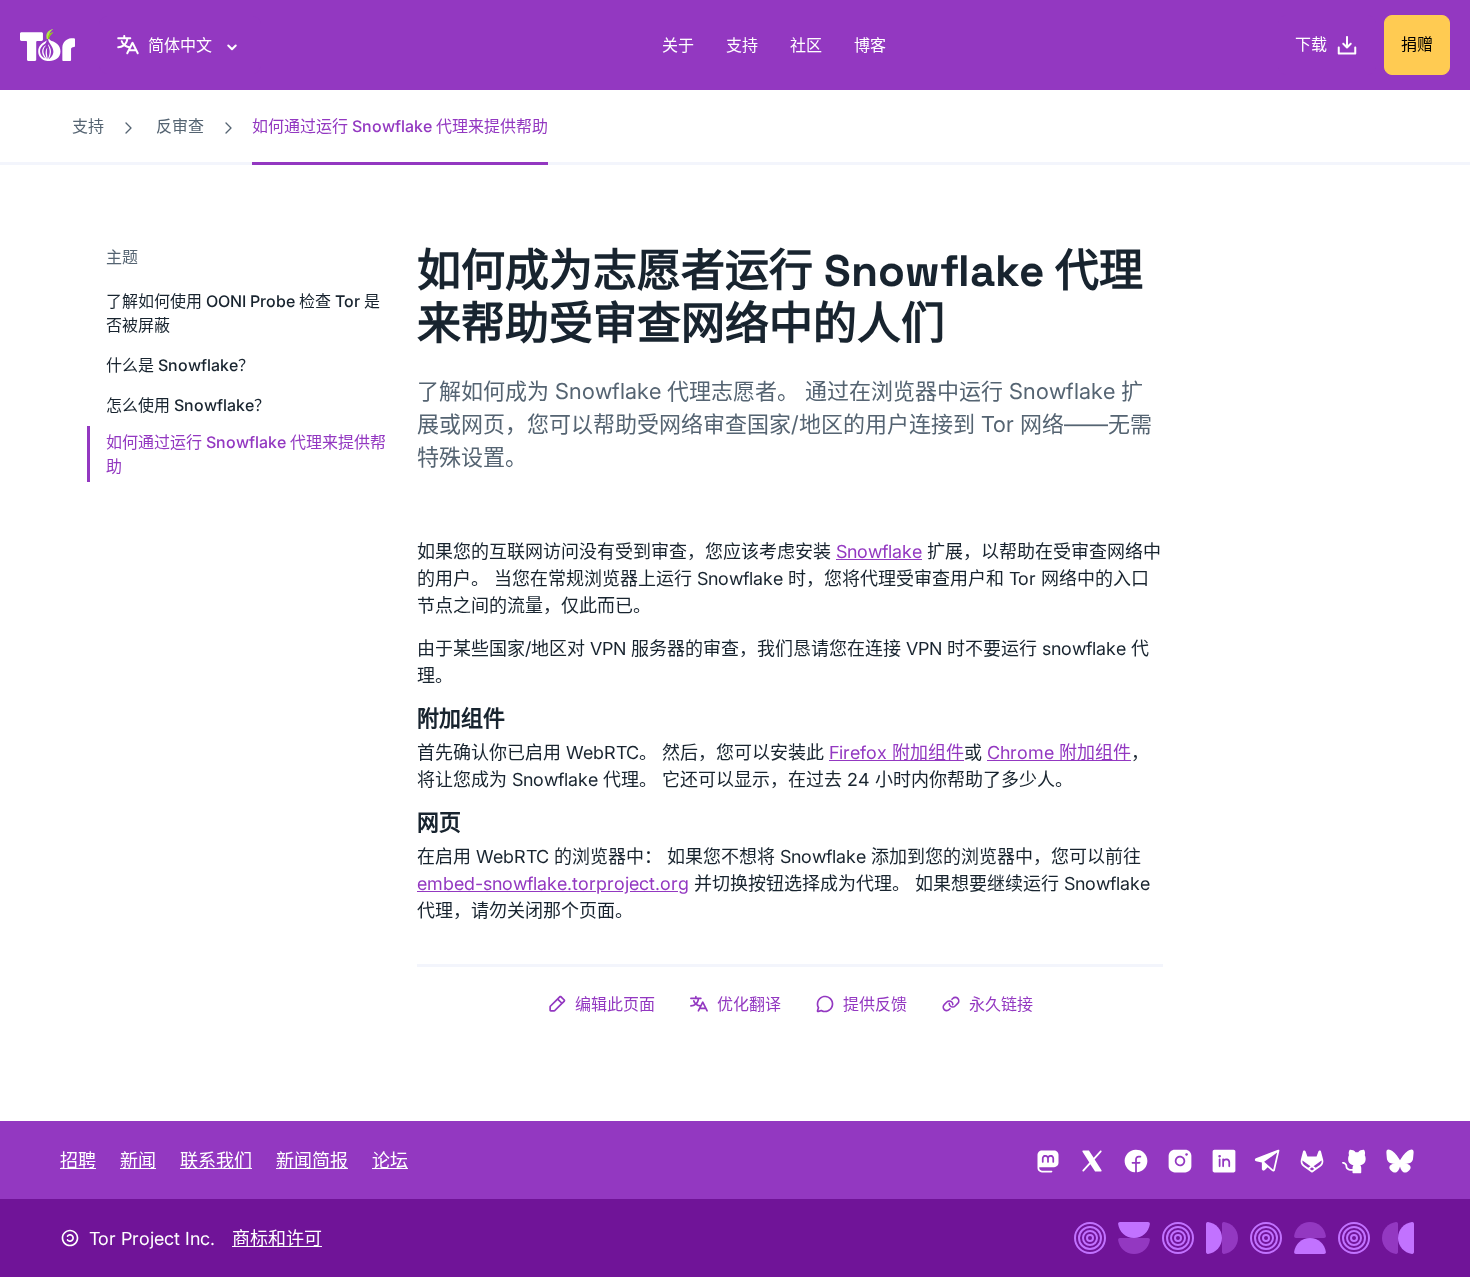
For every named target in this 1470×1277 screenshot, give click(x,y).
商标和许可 (277, 1238)
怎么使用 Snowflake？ (188, 405)
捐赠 (1417, 44)
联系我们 (216, 1160)
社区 (806, 45)
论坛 (390, 1160)
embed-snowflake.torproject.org (553, 883)
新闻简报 (312, 1160)
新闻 (138, 1160)
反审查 (180, 126)
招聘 (78, 1160)
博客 (870, 45)
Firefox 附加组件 (896, 752)
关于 (678, 45)
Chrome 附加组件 (1059, 752)
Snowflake (879, 551)
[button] (601, 1004)
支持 (742, 45)
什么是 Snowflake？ (180, 365)
